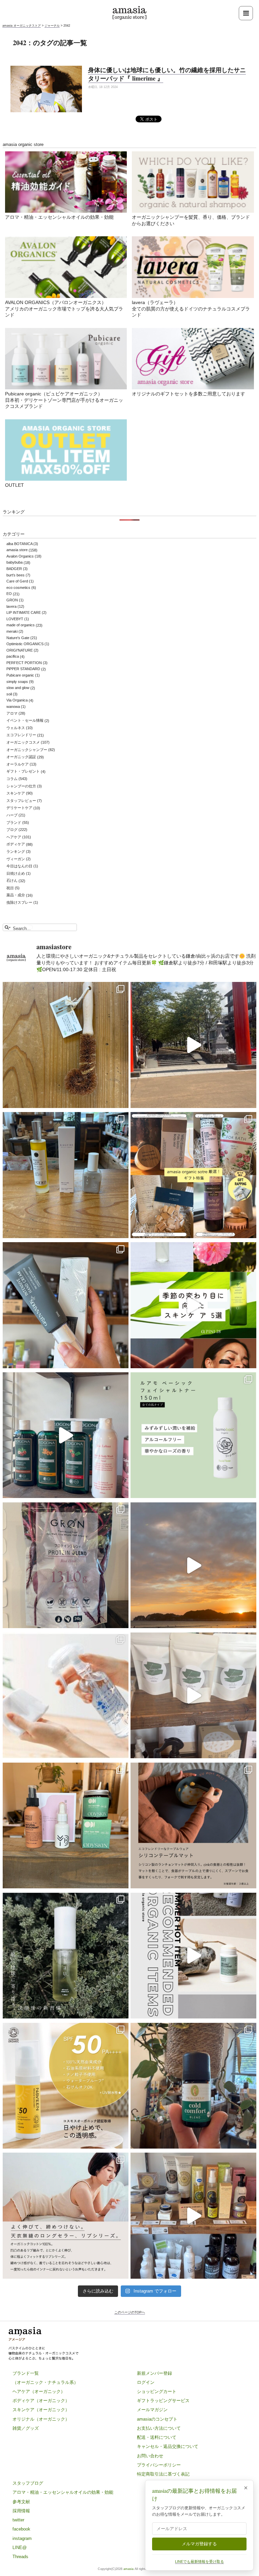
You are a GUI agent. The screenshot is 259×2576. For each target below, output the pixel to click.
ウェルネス (16, 728)
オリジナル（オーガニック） (41, 2419)
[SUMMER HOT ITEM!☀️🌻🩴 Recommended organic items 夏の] (193, 1955)
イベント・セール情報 (25, 721)
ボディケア (16, 844)
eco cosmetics (18, 588)
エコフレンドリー (21, 735)
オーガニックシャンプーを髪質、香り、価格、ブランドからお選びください (191, 221)
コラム (12, 779)
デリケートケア (19, 808)
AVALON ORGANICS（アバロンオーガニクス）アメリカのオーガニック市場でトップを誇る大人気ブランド (64, 309)
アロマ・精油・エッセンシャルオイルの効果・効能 (59, 217)
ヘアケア (14, 837)
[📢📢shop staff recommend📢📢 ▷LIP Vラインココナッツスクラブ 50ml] (193, 2086)
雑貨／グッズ (26, 2428)
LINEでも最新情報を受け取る (199, 2562)
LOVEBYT (15, 619)
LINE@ (20, 2548)
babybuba (15, 563)
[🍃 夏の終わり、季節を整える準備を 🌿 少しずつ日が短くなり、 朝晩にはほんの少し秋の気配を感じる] (66, 1175)
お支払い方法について (159, 2428)
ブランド (14, 822)
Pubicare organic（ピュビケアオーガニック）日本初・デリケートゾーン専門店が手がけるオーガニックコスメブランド (64, 400)
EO (9, 594)
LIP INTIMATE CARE (24, 612)
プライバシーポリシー (159, 2465)
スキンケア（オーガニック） (41, 2410)
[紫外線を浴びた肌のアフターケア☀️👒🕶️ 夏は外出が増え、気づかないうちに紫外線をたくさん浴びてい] (66, 1826)
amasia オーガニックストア (22, 26)
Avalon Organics (20, 556)
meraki (12, 631)
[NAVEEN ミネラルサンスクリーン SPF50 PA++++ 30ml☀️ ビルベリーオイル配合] (66, 2086)
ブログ (12, 830)
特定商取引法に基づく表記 (163, 2474)
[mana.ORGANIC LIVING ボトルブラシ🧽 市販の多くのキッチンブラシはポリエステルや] (66, 1045)
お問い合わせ (150, 2456)
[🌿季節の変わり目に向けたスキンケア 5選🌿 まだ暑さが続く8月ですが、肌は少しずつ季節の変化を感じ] (193, 1305)
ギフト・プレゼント (23, 772)
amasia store (17, 550)
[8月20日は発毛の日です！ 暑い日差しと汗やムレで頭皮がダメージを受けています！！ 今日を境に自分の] (66, 1435)
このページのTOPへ (130, 2312)
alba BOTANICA (19, 544)
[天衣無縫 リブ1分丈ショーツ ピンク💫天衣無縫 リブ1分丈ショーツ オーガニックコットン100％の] (66, 2216)
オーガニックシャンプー (27, 750)
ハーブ (12, 815)
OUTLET (15, 485)
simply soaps (17, 682)
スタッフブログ (28, 2483)
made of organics (21, 625)
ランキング (16, 851)
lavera (11, 606)
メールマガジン (152, 2410)
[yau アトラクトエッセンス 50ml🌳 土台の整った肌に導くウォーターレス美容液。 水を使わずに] (66, 1955)
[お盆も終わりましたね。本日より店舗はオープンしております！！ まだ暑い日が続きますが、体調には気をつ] (193, 1696)
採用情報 (21, 2511)
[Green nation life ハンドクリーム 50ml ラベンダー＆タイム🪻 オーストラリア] (66, 1305)
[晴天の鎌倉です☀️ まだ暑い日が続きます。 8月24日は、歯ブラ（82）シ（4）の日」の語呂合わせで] (193, 1045)
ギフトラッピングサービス (163, 2401)
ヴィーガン (16, 859)
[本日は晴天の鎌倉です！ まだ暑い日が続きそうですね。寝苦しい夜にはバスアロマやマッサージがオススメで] (193, 1565)
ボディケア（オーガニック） (41, 2401)
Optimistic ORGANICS (25, 644)
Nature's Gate (18, 638)
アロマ (12, 713)
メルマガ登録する (199, 2544)
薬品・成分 (16, 895)
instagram (22, 2538)
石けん (12, 881)
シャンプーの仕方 (21, 786)
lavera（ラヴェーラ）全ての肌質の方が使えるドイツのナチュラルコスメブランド (191, 309)
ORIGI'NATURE (20, 650)
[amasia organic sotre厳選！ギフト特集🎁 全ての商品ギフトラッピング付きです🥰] (193, 1175)
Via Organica (17, 700)
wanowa (13, 707)
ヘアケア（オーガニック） (39, 2391)
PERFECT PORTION (24, 663)
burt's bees (16, 575)
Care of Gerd (17, 581)
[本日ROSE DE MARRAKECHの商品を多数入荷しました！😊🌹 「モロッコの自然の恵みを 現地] (193, 2216)
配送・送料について (157, 2437)
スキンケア (16, 793)
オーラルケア (18, 764)
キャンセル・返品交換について (168, 2446)
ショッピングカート (157, 2391)
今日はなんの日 (19, 866)
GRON (12, 600)
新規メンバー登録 (154, 2373)
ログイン (146, 2382)
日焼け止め (16, 873)
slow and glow (18, 688)
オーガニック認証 (21, 757)
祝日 (10, 888)
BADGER (14, 569)
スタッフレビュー (21, 801)
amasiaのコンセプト (157, 2419)
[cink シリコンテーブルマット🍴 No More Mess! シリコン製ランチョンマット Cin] (193, 1826)
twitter (18, 2520)
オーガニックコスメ (23, 742)
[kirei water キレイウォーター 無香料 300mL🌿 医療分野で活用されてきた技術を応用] (66, 1696)
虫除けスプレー (19, 902)
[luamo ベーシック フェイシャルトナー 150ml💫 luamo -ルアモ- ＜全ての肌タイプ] (193, 1435)
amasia (128, 2569)
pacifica (13, 657)
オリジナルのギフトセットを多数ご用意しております (189, 394)
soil (9, 694)
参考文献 (21, 2502)
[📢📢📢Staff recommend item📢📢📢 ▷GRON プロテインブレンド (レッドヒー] (66, 1565)
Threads (20, 2557)
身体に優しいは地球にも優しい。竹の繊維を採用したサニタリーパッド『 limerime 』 (167, 74)
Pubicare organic (20, 675)
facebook (21, 2529)
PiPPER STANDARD (23, 669)
